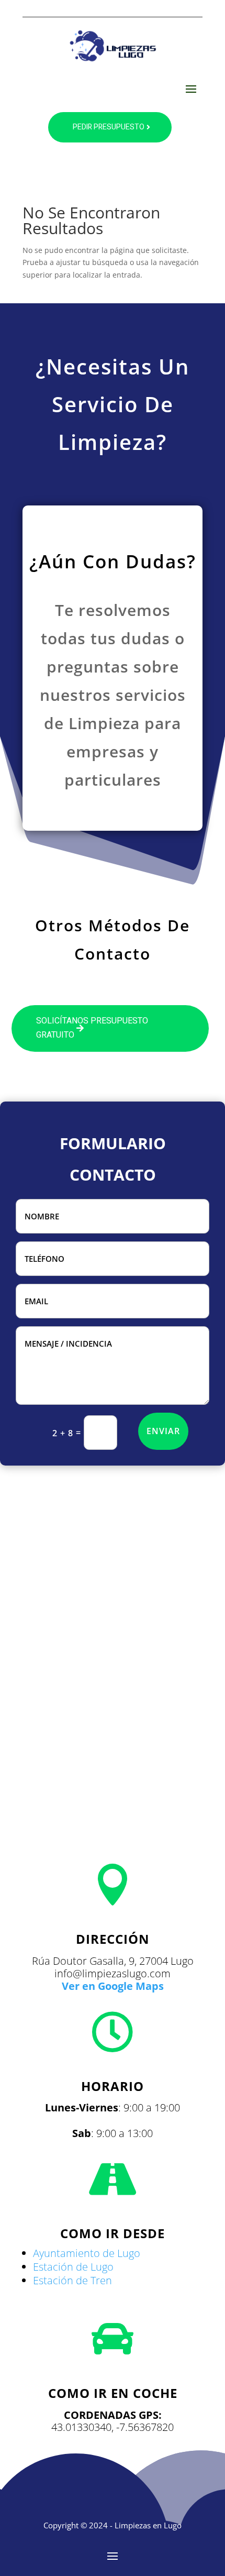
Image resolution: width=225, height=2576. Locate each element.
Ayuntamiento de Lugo (87, 2253)
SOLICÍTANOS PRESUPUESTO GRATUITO (92, 1028)
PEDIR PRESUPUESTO (109, 127)
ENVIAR (163, 1431)
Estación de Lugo (73, 2267)
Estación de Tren (72, 2280)
